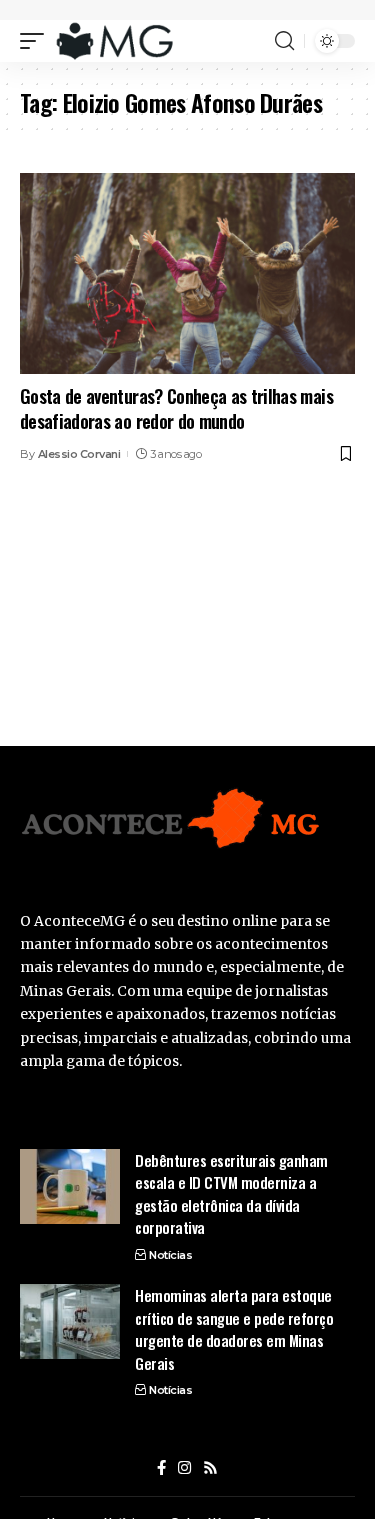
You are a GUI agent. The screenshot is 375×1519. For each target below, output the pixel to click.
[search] (284, 41)
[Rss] (210, 1468)
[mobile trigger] (37, 41)
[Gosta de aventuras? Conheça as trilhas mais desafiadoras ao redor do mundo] (187, 273)
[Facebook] (161, 1468)
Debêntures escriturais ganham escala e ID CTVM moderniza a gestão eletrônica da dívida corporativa (231, 1194)
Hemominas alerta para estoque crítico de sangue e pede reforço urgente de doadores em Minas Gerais (234, 1329)
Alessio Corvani (79, 454)
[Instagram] (184, 1468)
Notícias (170, 1255)
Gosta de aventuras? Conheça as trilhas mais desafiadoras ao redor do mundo (176, 408)
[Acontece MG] (114, 41)
